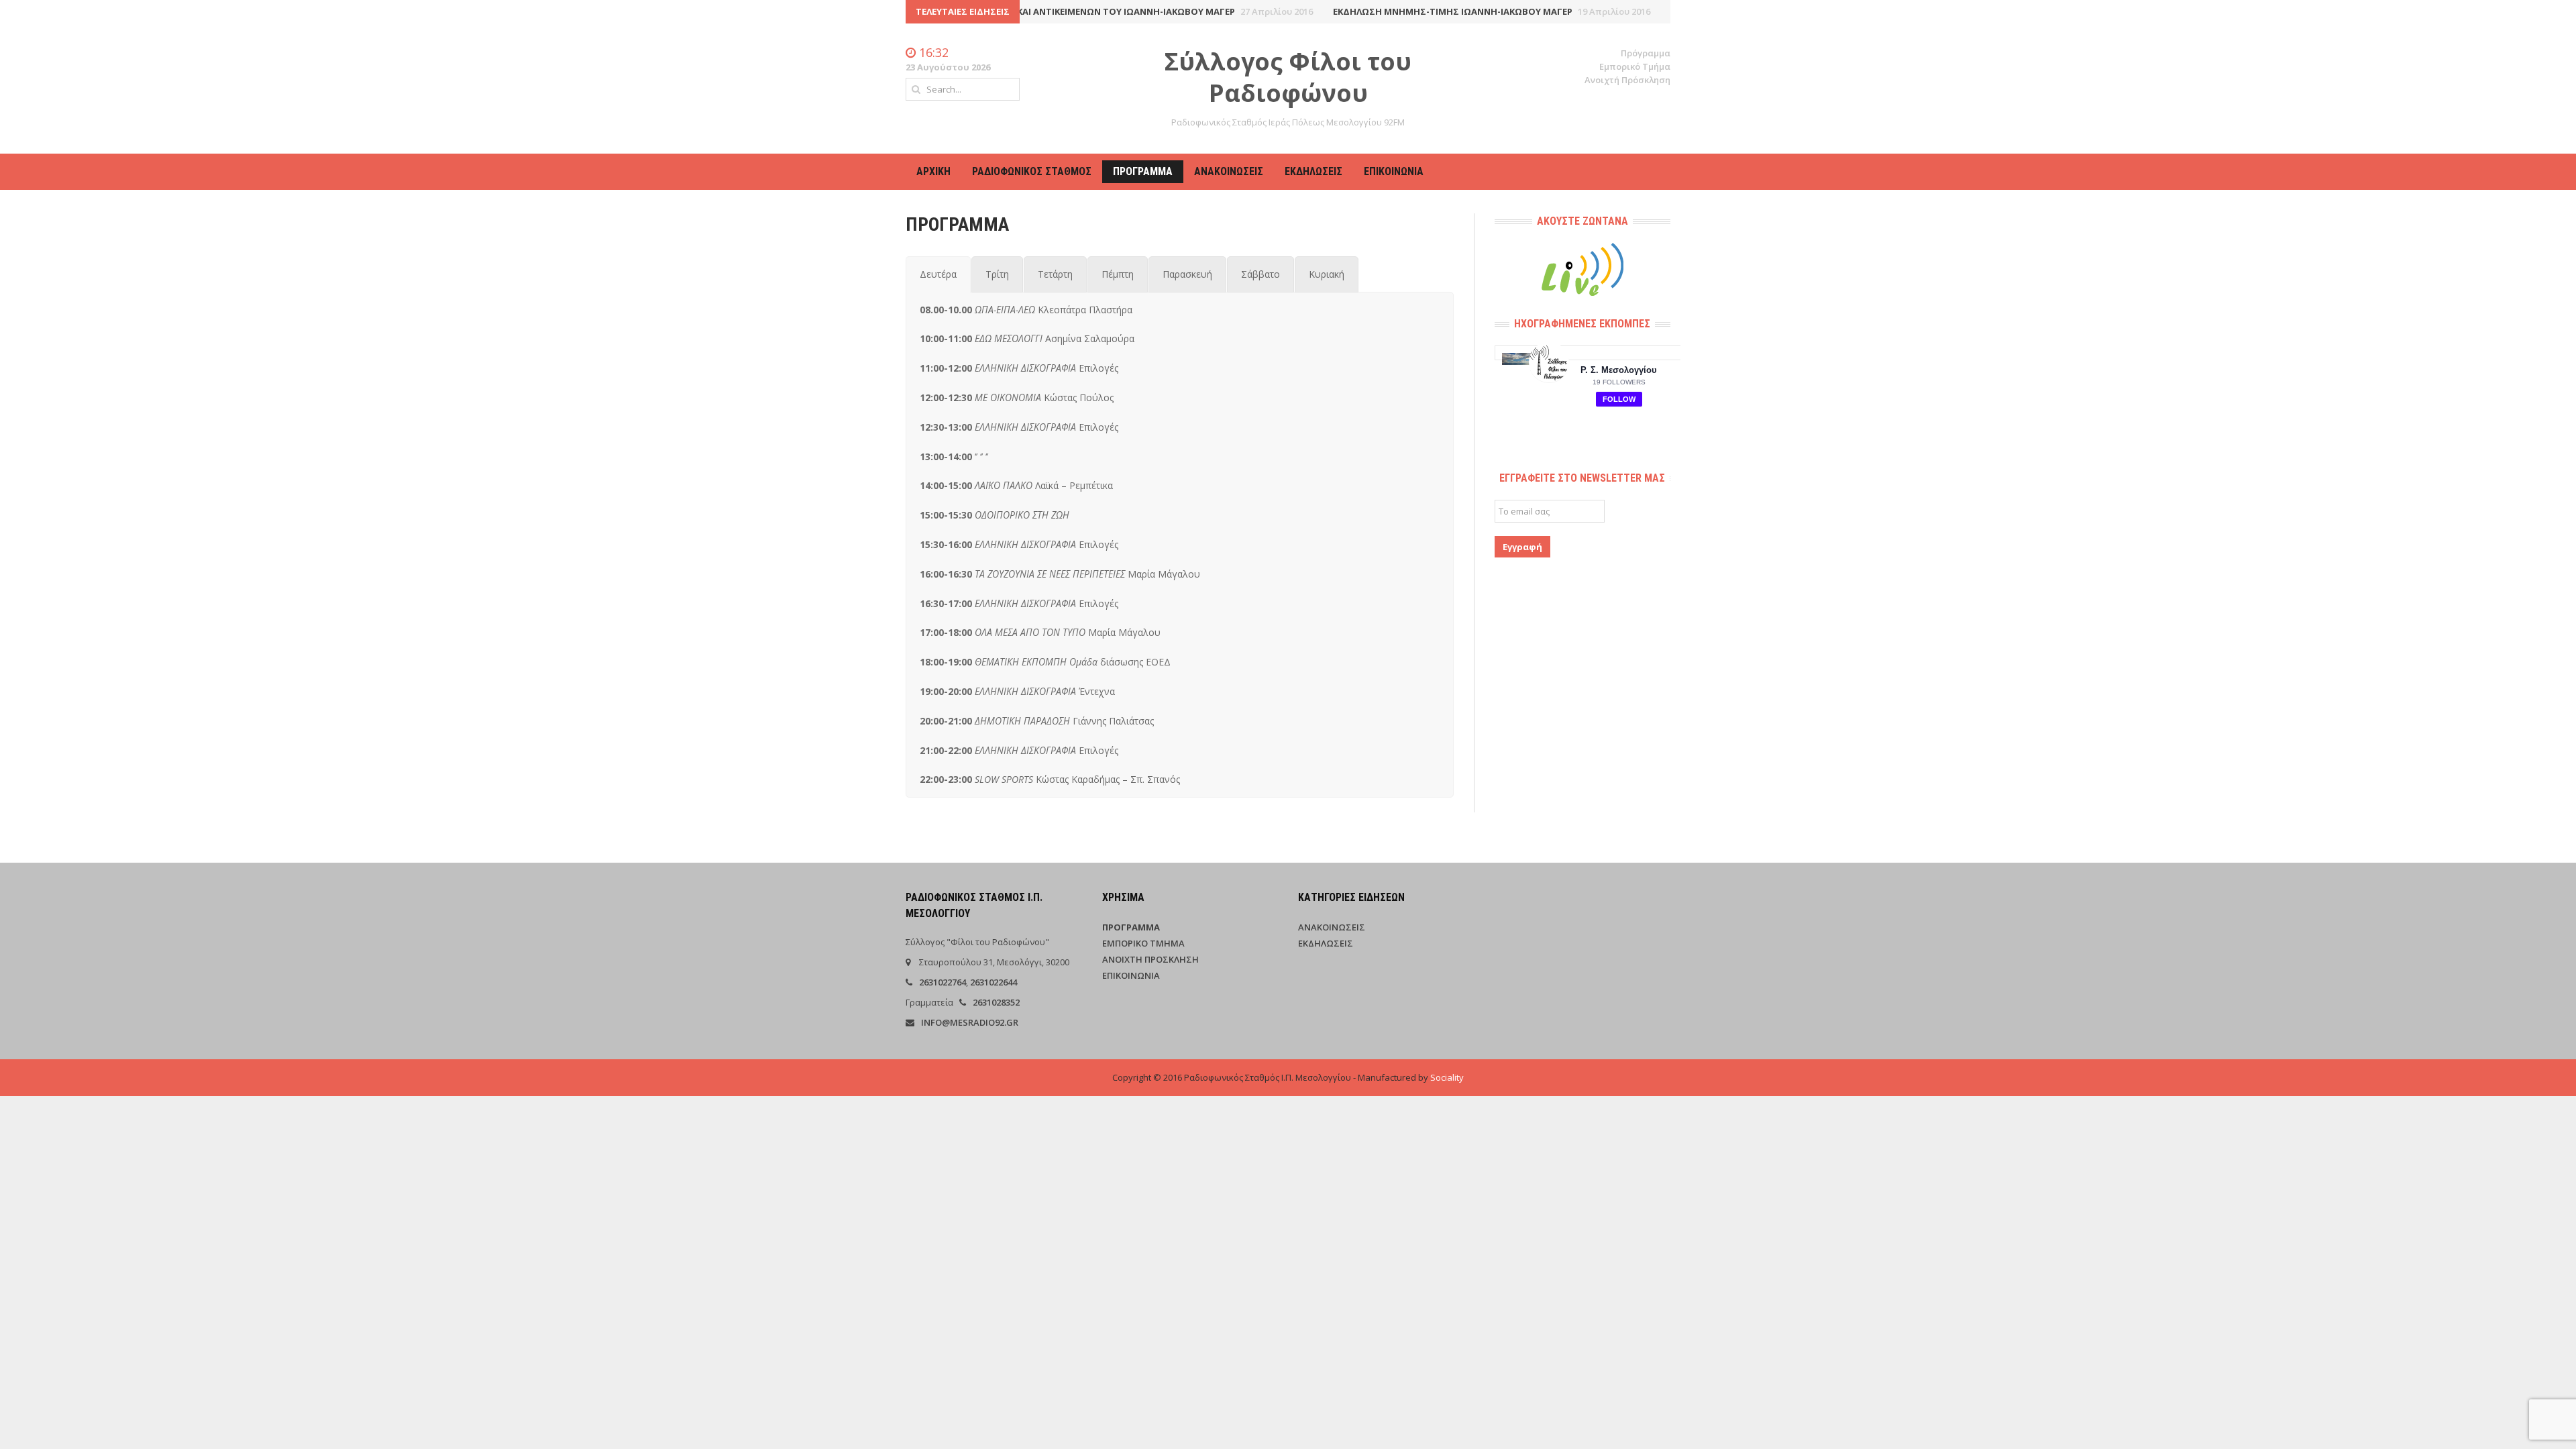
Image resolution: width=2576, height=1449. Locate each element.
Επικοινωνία (1394, 171)
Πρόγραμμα (1646, 53)
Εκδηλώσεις (1313, 171)
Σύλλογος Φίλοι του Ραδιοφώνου (1288, 77)
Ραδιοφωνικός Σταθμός (1032, 171)
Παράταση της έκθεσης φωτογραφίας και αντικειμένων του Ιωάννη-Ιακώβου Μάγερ (1033, 11)
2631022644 (994, 982)
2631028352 (996, 1002)
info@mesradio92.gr (970, 1022)
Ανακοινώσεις (1229, 171)
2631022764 (943, 982)
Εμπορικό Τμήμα (1635, 66)
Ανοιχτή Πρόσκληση (1627, 80)
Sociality (1447, 1077)
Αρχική (933, 171)
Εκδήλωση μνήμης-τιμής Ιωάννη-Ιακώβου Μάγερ (1452, 11)
